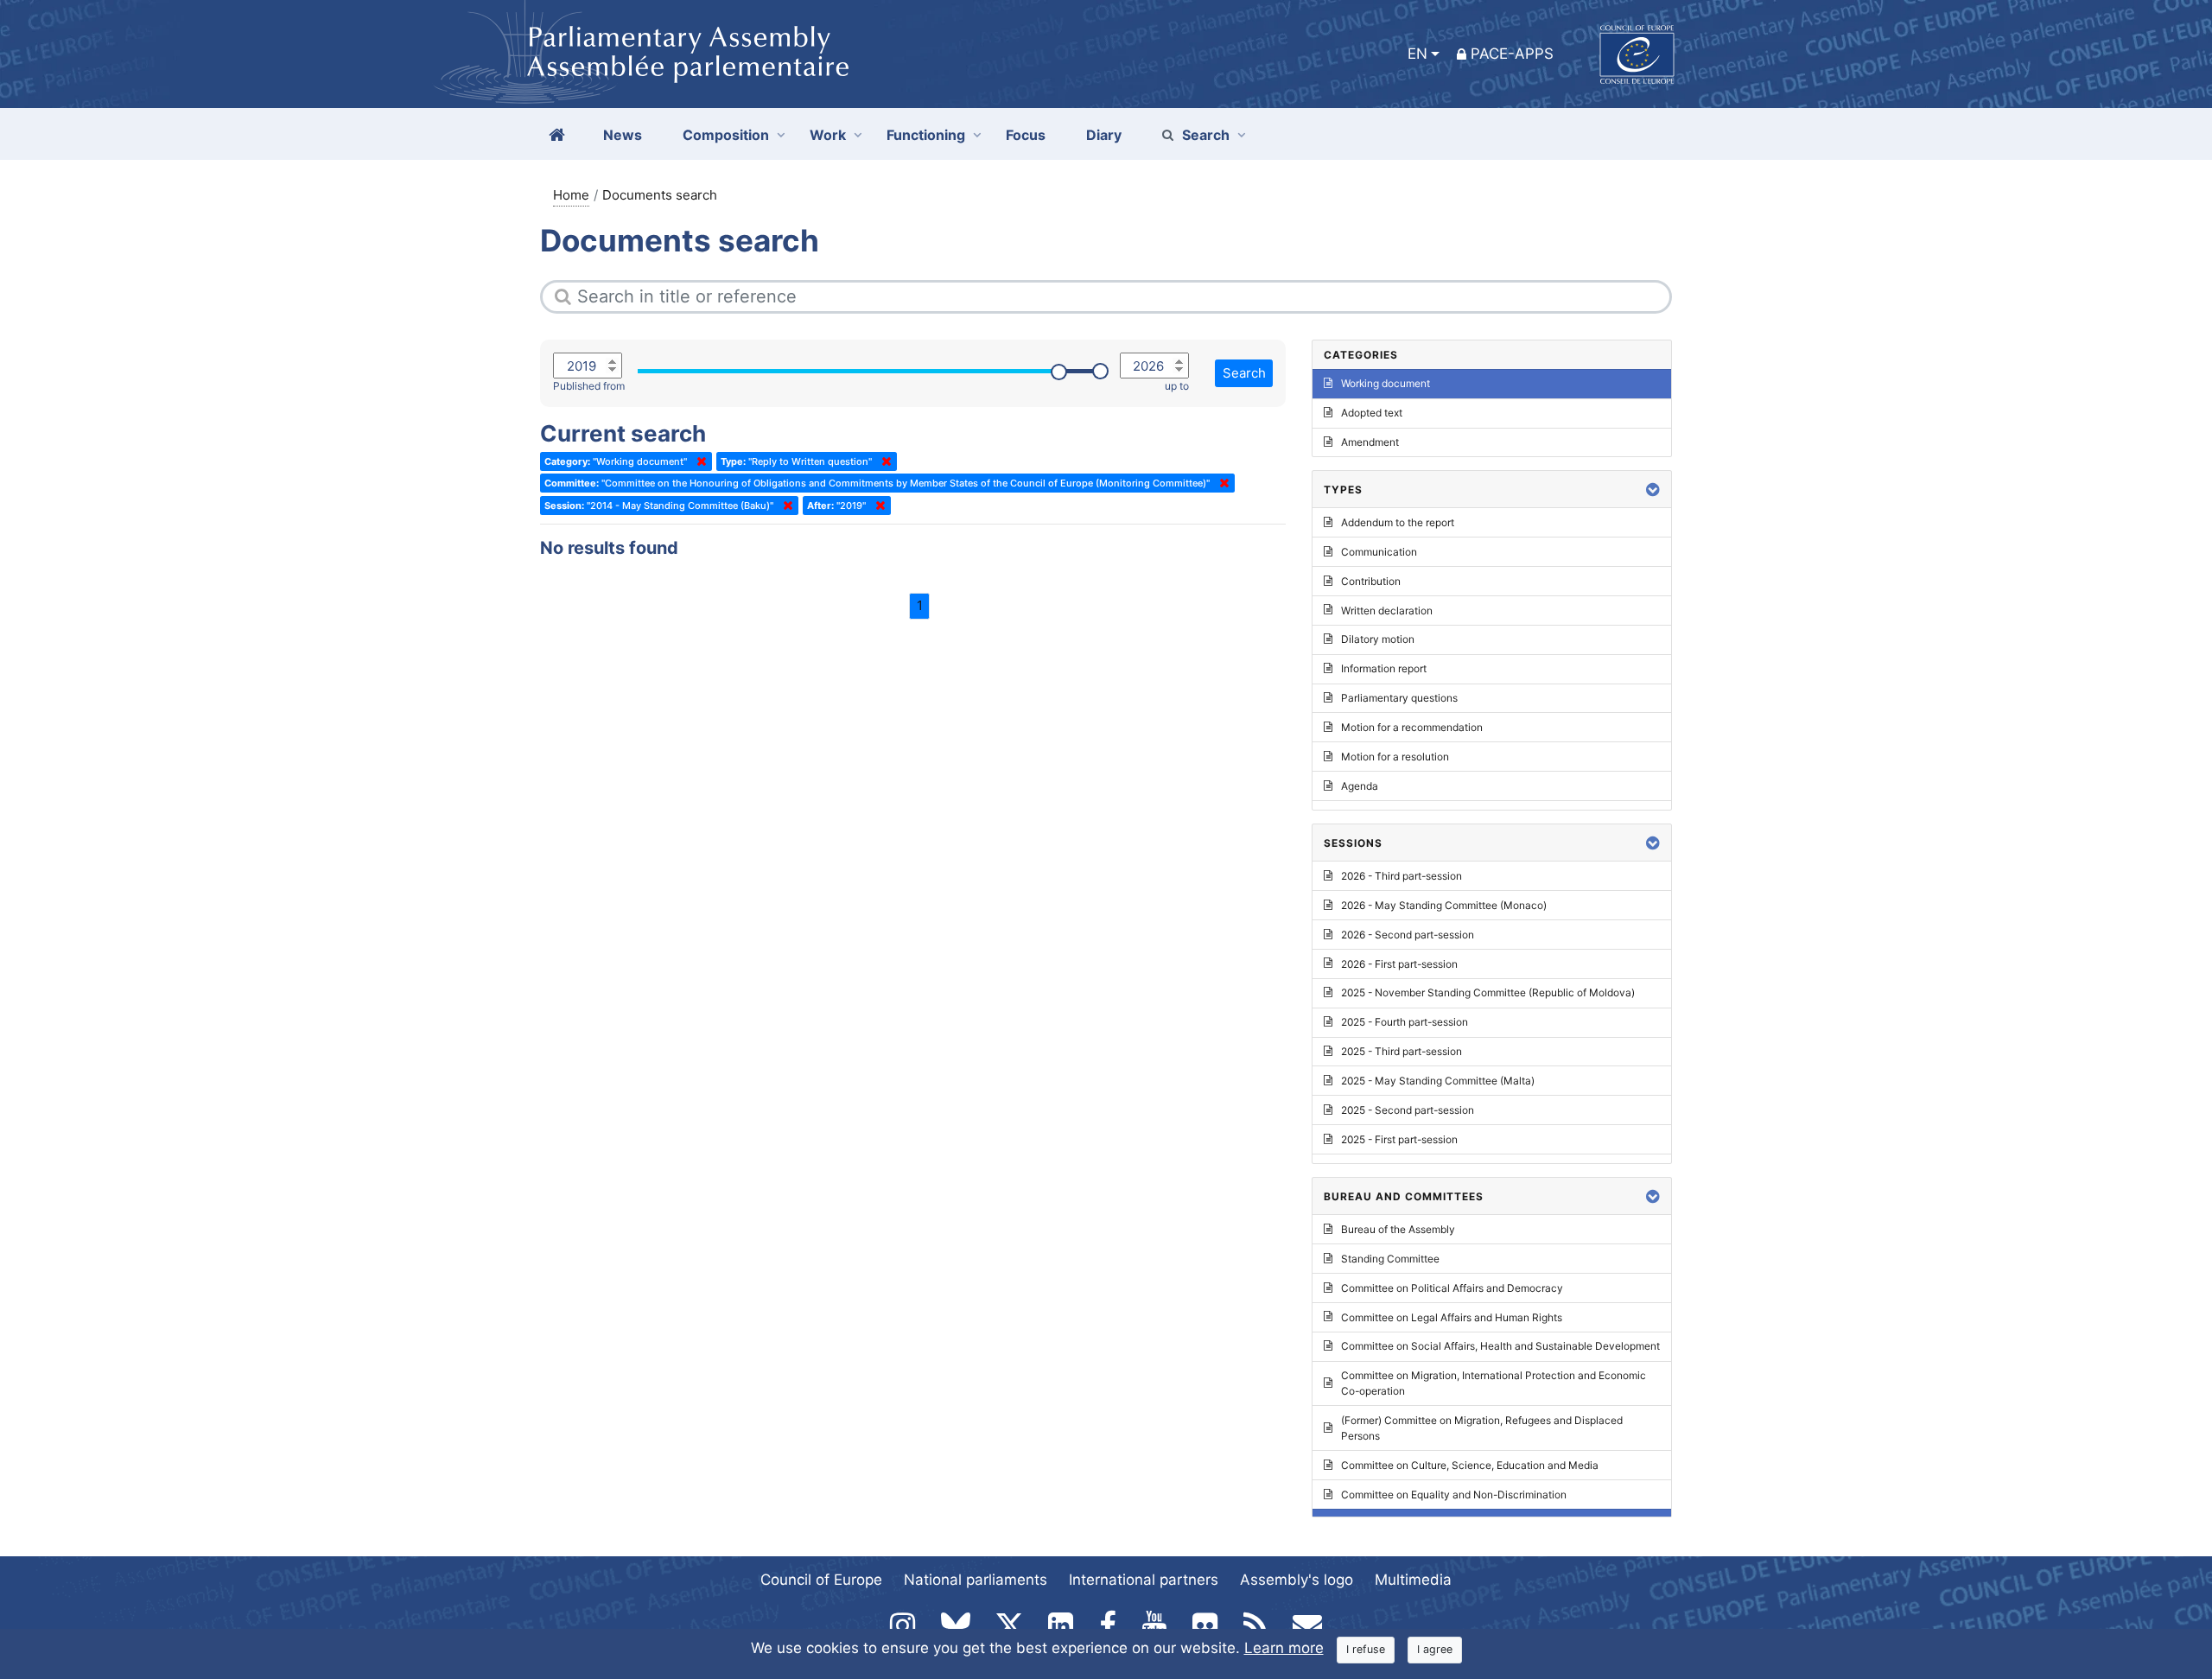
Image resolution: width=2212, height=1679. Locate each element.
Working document (1386, 383)
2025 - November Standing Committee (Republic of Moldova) (1488, 992)
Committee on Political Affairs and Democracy (1452, 1288)
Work (828, 135)
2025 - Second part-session (1408, 1110)
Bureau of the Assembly (1398, 1229)
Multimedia (1413, 1580)
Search (1206, 135)
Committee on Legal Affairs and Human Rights (1452, 1317)
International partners (1144, 1580)
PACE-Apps (1512, 54)
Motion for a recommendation (1412, 727)
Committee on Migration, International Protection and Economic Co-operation (1494, 1383)
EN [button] (1417, 54)
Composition (726, 135)
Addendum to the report (1398, 522)
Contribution (1371, 581)
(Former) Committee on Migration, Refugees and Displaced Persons (1482, 1428)
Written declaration (1387, 611)
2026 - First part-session (1399, 964)
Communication (1379, 552)
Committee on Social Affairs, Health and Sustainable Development (1500, 1346)
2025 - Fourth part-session (1405, 1022)
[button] (1653, 490)
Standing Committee (1390, 1259)
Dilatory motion (1378, 639)
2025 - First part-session (1399, 1139)
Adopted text (1372, 413)
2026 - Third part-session (1402, 876)
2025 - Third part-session (1402, 1051)
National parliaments (976, 1580)
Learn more (1284, 1648)
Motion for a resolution (1395, 757)
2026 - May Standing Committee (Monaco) (1444, 905)
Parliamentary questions (1399, 698)
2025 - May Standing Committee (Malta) (1438, 1081)
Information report (1384, 668)
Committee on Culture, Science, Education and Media (1470, 1465)
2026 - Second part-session (1408, 935)
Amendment (1370, 442)
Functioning (926, 135)
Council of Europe (821, 1580)
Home (571, 195)
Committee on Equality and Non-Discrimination (1454, 1495)
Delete (698, 461)
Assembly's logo (1297, 1580)
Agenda (1360, 786)
